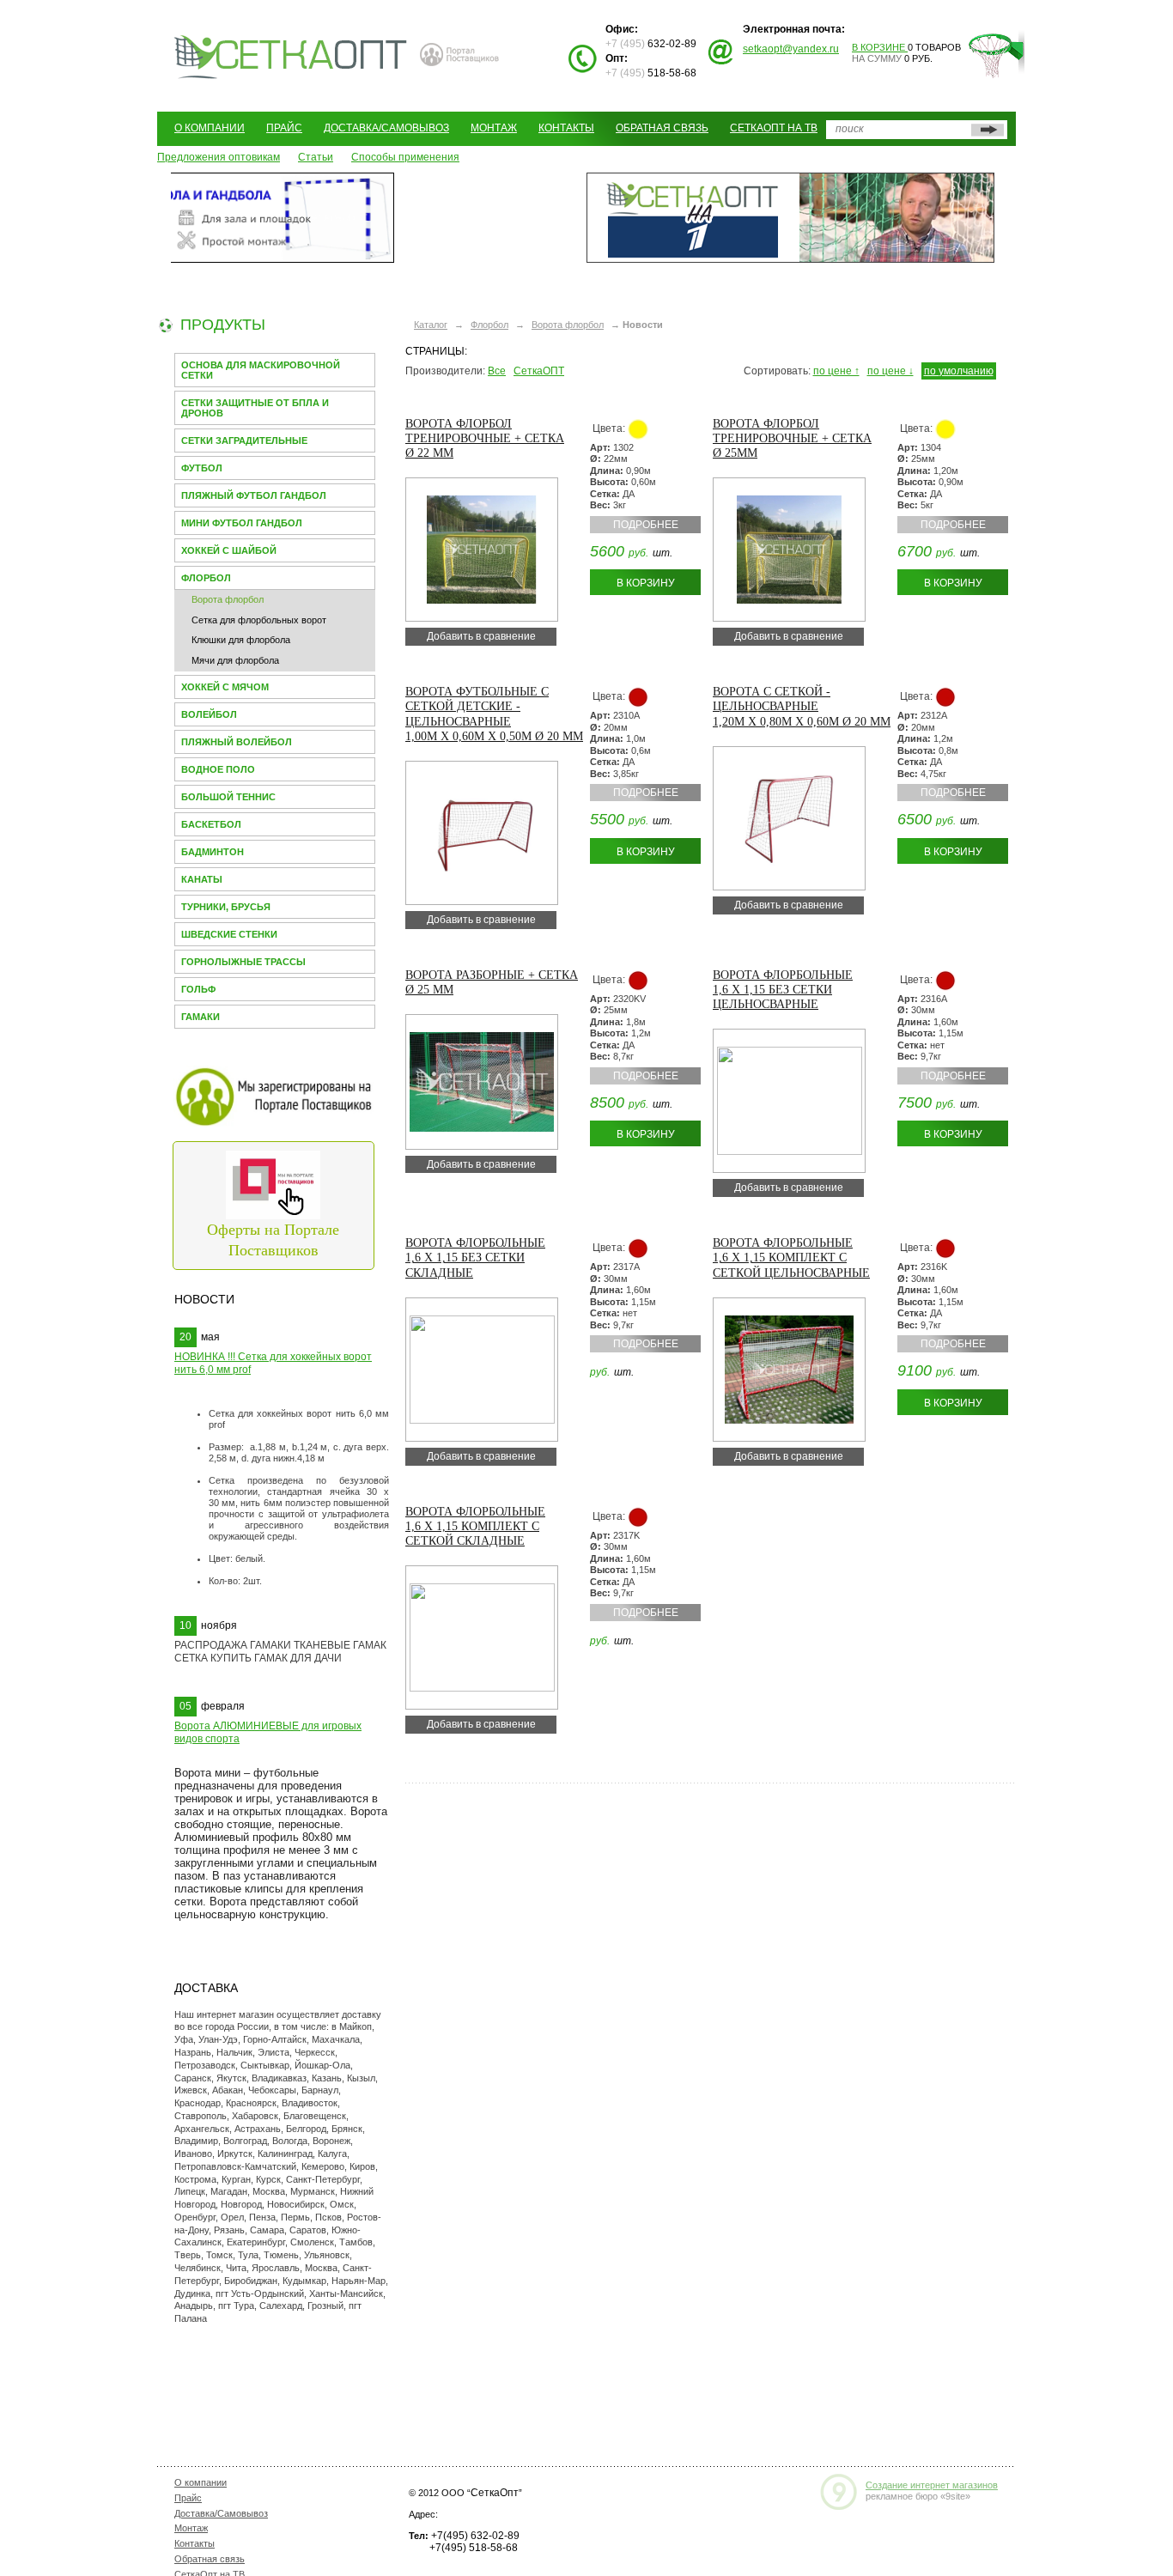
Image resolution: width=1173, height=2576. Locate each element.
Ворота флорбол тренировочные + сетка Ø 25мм (792, 438)
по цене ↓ (890, 371)
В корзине (880, 47)
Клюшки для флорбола (241, 640)
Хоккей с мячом (225, 687)
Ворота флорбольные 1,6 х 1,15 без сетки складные (475, 1258)
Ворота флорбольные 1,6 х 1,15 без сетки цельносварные (783, 990)
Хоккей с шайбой (229, 550)
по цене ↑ (836, 371)
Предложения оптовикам (219, 157)
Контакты (566, 128)
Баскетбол (211, 824)
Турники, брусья (226, 907)
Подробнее (646, 525)
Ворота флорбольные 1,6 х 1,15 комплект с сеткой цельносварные (791, 1258)
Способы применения (405, 157)
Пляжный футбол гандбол (254, 495)
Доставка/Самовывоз (386, 128)
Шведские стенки (229, 934)
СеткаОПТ (539, 371)
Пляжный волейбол (237, 742)
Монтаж (494, 128)
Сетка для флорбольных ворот (259, 620)
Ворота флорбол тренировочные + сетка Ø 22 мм (485, 438)
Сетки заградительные (244, 440)
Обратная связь (662, 128)
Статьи (316, 157)
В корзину (646, 583)
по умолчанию (959, 371)
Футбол (202, 468)
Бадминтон (213, 852)
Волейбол (209, 714)
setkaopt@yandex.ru (791, 49)
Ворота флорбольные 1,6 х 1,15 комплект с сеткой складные (475, 1526)
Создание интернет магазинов (932, 2485)
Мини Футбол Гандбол (242, 523)
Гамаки (201, 1017)
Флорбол (206, 578)
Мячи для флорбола (235, 660)
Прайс (284, 128)
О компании (210, 128)
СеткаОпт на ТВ (774, 128)
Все (497, 371)
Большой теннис (228, 797)
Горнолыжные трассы (243, 962)
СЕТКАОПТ (291, 55)
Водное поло (218, 769)
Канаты (202, 879)
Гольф (198, 989)
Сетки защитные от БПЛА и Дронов (255, 408)
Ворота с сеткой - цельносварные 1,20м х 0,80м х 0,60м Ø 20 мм (802, 706)
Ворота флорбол (228, 599)
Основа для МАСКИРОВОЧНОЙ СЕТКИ (261, 370)
